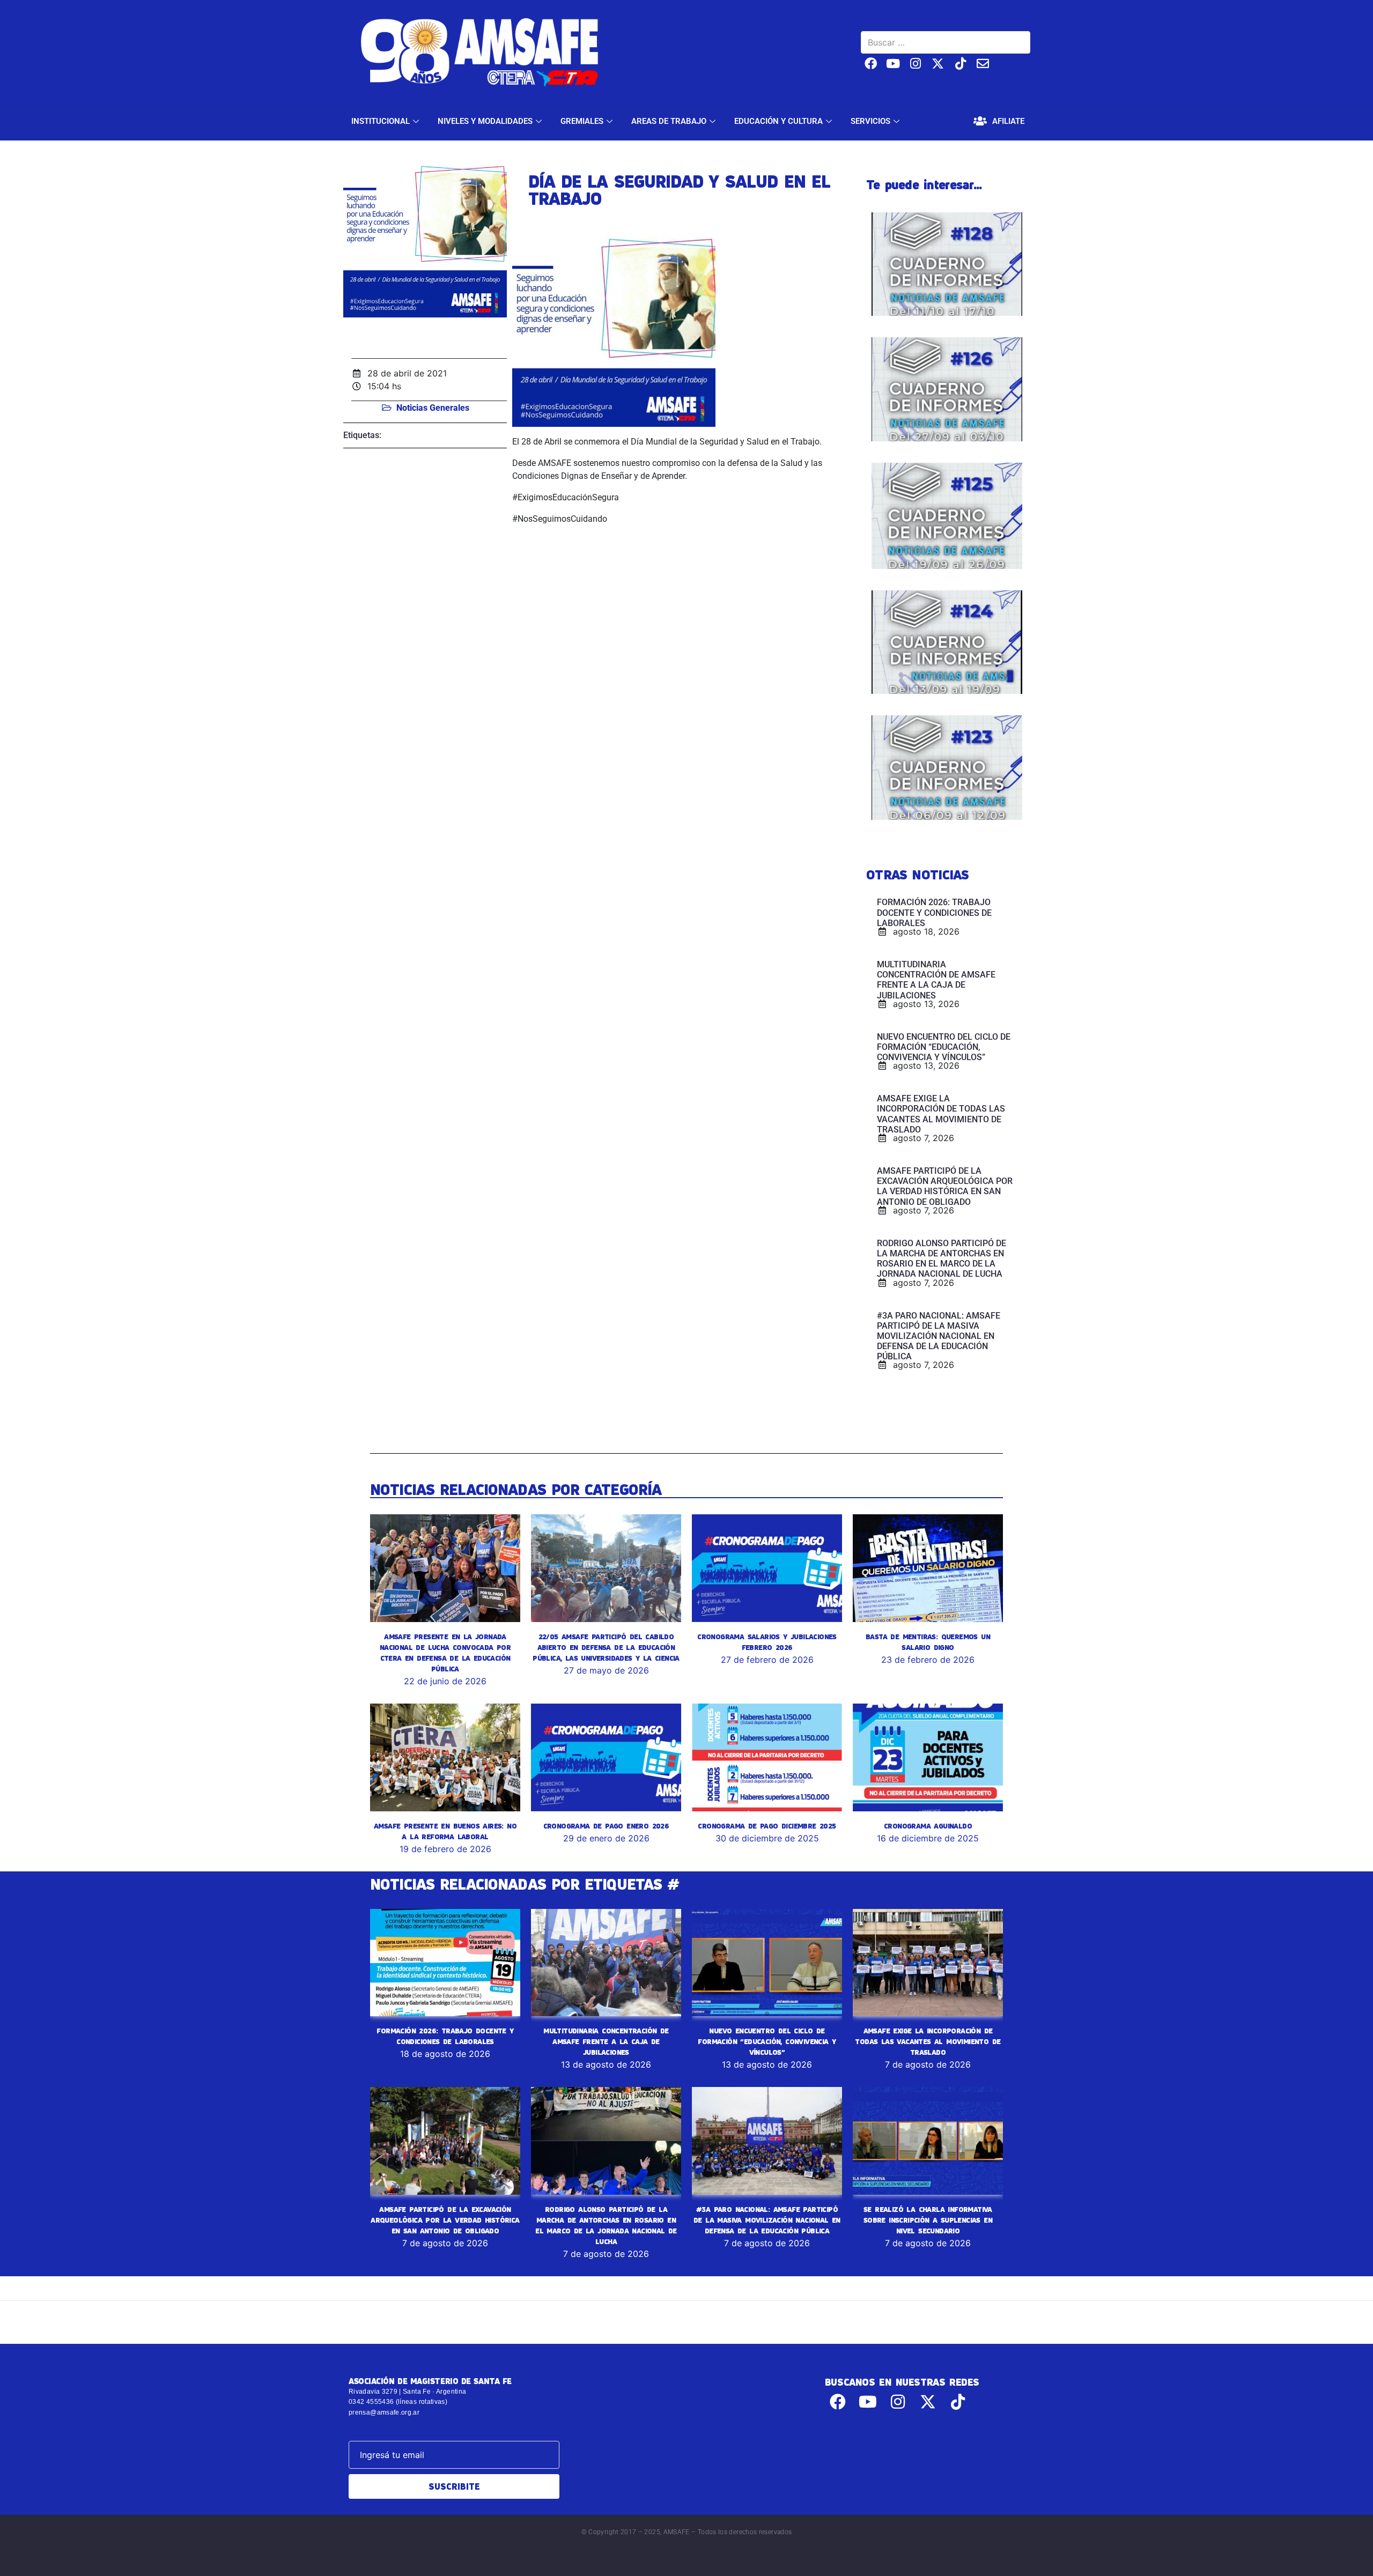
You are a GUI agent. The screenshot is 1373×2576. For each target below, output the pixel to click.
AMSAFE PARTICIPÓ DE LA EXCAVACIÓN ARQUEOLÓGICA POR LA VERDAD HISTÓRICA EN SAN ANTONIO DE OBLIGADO (445, 2220)
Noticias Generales (433, 408)
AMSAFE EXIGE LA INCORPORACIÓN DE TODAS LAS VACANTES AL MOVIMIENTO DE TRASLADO (928, 2041)
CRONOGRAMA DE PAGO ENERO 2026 (606, 1826)
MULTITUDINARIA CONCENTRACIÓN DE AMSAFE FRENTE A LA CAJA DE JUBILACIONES (606, 2041)
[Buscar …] (946, 42)
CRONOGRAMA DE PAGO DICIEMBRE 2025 (767, 1826)
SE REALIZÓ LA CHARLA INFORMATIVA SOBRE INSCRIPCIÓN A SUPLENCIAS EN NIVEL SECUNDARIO (928, 2220)
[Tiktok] (960, 64)
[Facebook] (871, 64)
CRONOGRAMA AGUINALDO (928, 1826)
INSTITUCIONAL (381, 121)
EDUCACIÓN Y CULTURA (778, 121)
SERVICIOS (870, 121)
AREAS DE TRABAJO (669, 121)
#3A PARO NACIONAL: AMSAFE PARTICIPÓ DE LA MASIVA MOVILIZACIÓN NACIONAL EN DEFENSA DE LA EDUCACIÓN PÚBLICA (767, 2220)
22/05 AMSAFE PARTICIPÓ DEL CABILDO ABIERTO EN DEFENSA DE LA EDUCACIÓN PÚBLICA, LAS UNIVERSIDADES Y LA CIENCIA (606, 1647)
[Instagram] (916, 64)
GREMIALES (582, 121)
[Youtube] (893, 64)
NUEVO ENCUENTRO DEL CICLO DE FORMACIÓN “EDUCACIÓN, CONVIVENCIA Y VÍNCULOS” (767, 2041)
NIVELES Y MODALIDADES (485, 121)
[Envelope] (983, 64)
